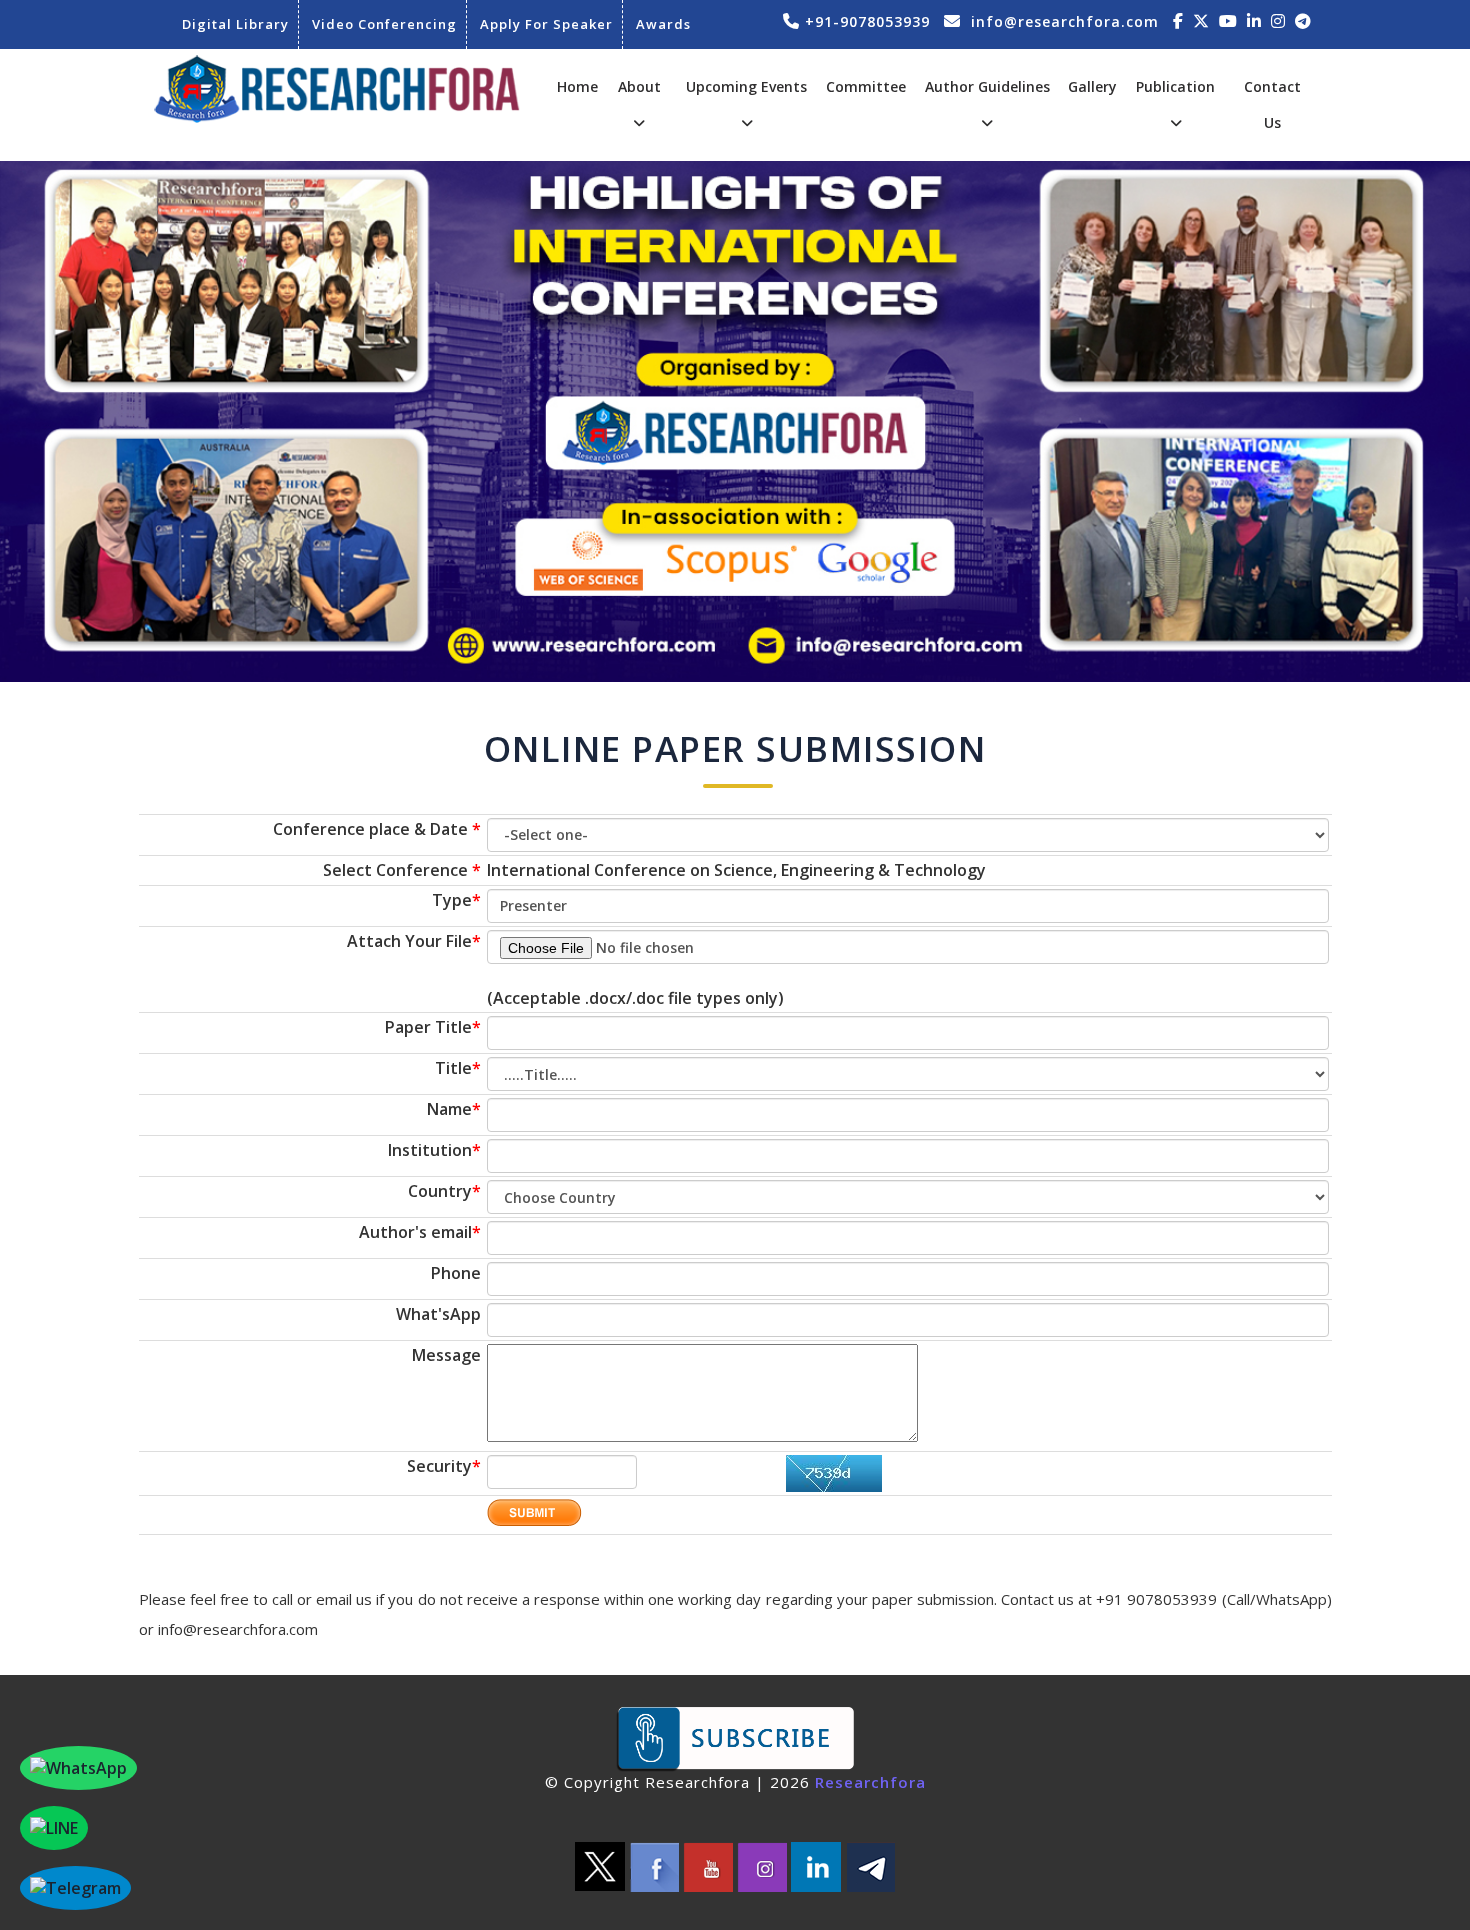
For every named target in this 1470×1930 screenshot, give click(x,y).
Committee (866, 86)
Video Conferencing (384, 24)
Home (577, 86)
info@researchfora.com (1065, 21)
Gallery (1092, 86)
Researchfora (870, 1782)
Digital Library (235, 24)
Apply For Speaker (546, 24)
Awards (663, 24)
